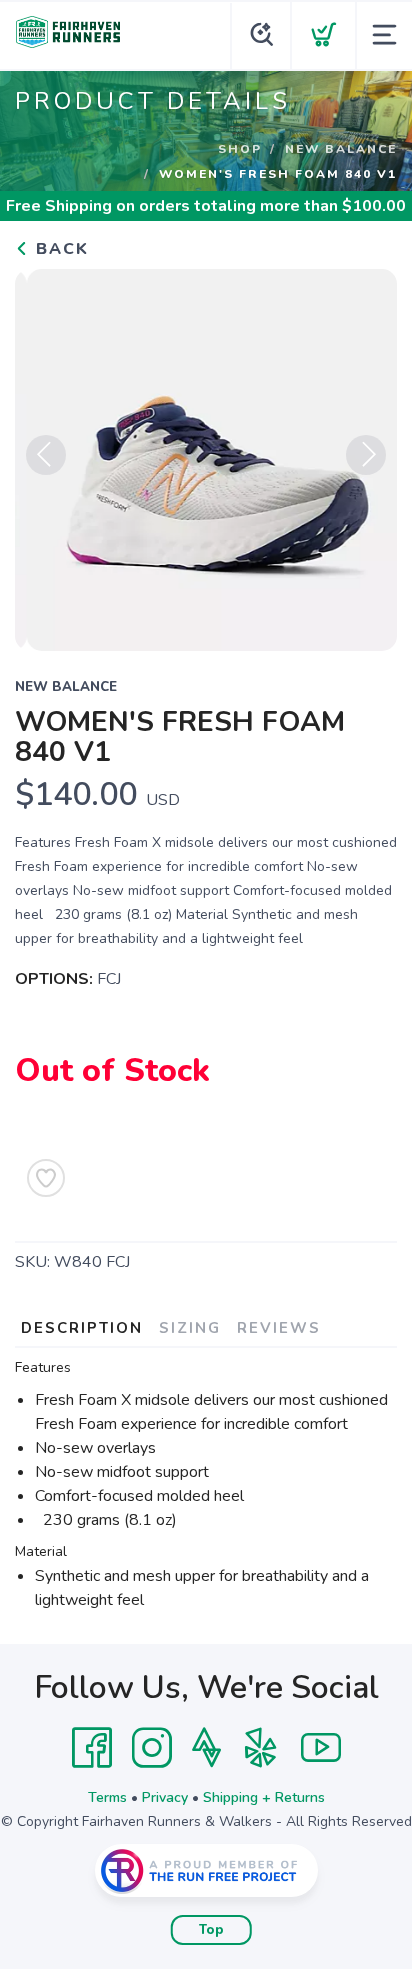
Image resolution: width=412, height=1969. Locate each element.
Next (366, 455)
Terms (107, 1797)
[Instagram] (152, 1748)
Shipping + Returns (264, 1797)
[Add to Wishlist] (46, 1178)
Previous (46, 455)
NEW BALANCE (341, 149)
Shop (240, 149)
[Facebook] (92, 1748)
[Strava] (206, 1748)
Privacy (165, 1797)
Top (211, 1930)
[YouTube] (321, 1748)
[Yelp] (261, 1748)
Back (59, 249)
